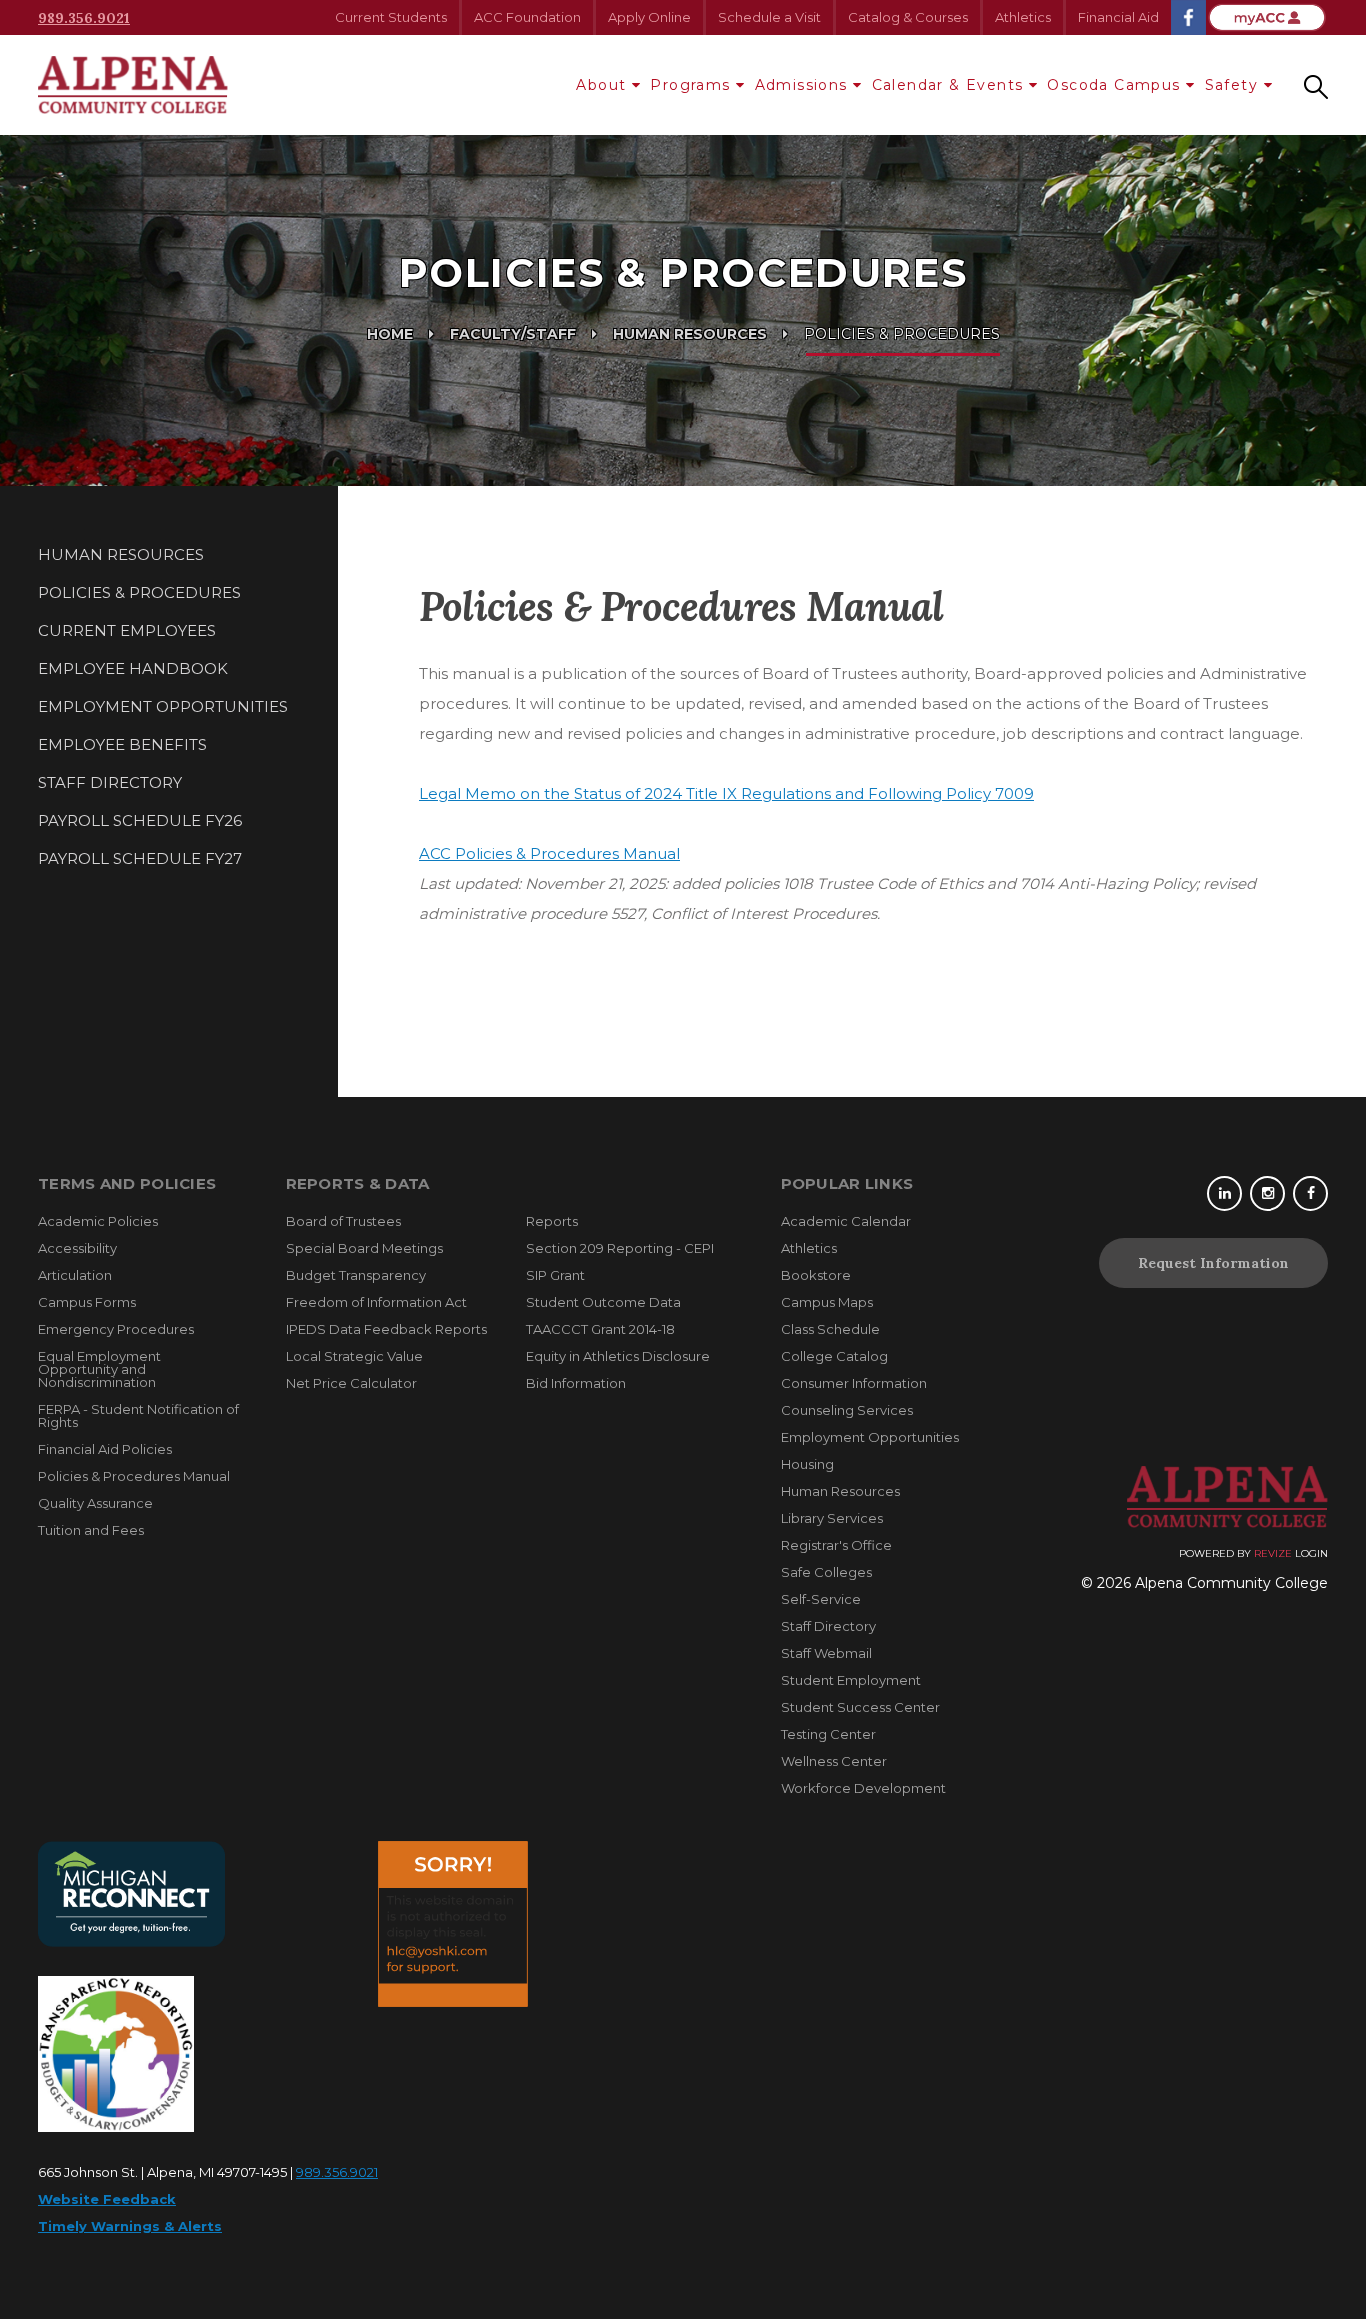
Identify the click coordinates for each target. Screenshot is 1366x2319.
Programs (690, 85)
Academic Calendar (846, 1221)
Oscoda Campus (1113, 85)
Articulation (75, 1275)
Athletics (1023, 17)
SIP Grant (555, 1275)
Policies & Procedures (139, 592)
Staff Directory (110, 782)
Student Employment (851, 1680)
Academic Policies (98, 1221)
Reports (552, 1221)
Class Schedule (830, 1329)
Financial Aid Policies (105, 1449)
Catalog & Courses (908, 17)
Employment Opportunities (163, 706)
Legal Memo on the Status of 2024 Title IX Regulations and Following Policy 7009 (726, 793)
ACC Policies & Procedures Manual (549, 853)
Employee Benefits (122, 744)
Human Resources (690, 334)
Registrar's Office (836, 1545)
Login (1311, 1553)
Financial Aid (1118, 17)
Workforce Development (863, 1788)
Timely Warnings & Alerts (130, 2226)
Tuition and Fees (91, 1530)
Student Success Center (860, 1707)
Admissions (801, 85)
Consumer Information (854, 1383)
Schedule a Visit (769, 17)
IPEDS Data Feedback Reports (386, 1329)
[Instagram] (1267, 1193)
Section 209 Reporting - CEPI (620, 1248)
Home (390, 334)
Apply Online (649, 17)
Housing (807, 1464)
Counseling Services (847, 1410)
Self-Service (821, 1599)
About (601, 85)
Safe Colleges (826, 1572)
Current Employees (127, 630)
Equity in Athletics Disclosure (618, 1356)
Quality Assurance (95, 1503)
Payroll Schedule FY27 (140, 858)
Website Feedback (107, 2199)
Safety (1231, 85)
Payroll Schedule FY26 (140, 820)
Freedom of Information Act (376, 1302)
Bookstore (816, 1275)
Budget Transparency (356, 1275)
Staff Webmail (826, 1653)
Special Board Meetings (364, 1248)
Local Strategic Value (354, 1356)
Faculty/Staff (513, 334)
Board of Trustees (343, 1221)
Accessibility (77, 1248)
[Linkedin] (1224, 1193)
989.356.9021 (84, 18)
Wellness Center (834, 1761)
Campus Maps (827, 1302)
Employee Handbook (133, 668)
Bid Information (576, 1383)
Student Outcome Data (603, 1302)
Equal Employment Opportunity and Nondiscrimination (99, 1369)
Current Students (391, 17)
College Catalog (834, 1356)
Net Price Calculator (351, 1383)
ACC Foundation (527, 17)
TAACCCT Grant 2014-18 (600, 1329)
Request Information (1213, 1263)
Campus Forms (87, 1302)
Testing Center (828, 1734)
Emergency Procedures (116, 1329)
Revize (1273, 1553)
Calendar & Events (948, 85)
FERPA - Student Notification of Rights (138, 1415)
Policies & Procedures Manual (134, 1476)
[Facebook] (1310, 1193)
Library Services (832, 1518)
